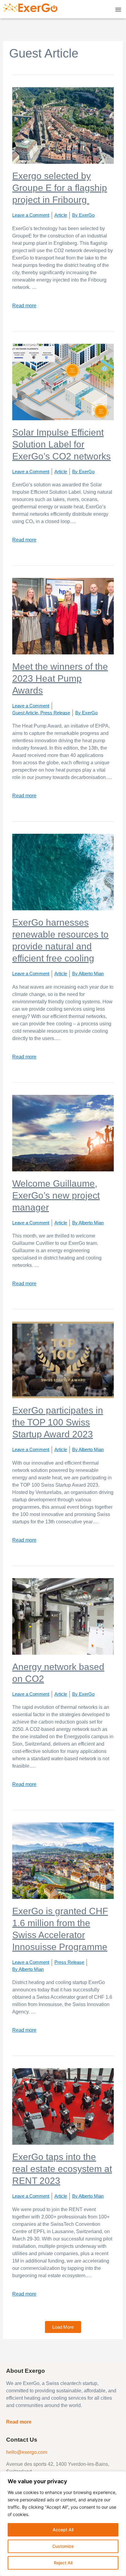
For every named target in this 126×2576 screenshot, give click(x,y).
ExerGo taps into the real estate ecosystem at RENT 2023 (62, 2169)
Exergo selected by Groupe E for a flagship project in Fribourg (60, 188)
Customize (63, 2546)
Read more (24, 306)
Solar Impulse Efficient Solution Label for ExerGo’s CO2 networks (61, 444)
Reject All (63, 2563)
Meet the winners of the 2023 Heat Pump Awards (60, 678)
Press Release (55, 713)
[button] (118, 9)
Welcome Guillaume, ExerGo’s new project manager (56, 1195)
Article (61, 215)
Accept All (63, 2530)
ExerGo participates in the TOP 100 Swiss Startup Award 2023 (58, 1422)
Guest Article (25, 713)
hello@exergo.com (27, 2452)
